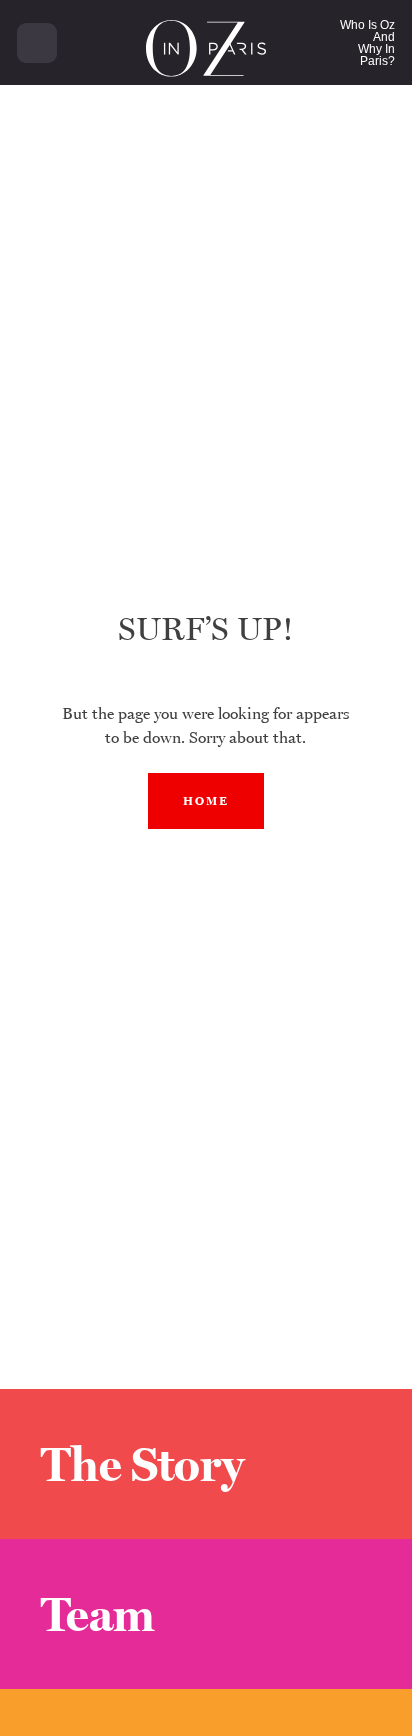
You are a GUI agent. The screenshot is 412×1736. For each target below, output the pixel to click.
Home (206, 801)
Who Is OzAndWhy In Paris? (367, 43)
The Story (142, 1464)
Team (98, 1614)
